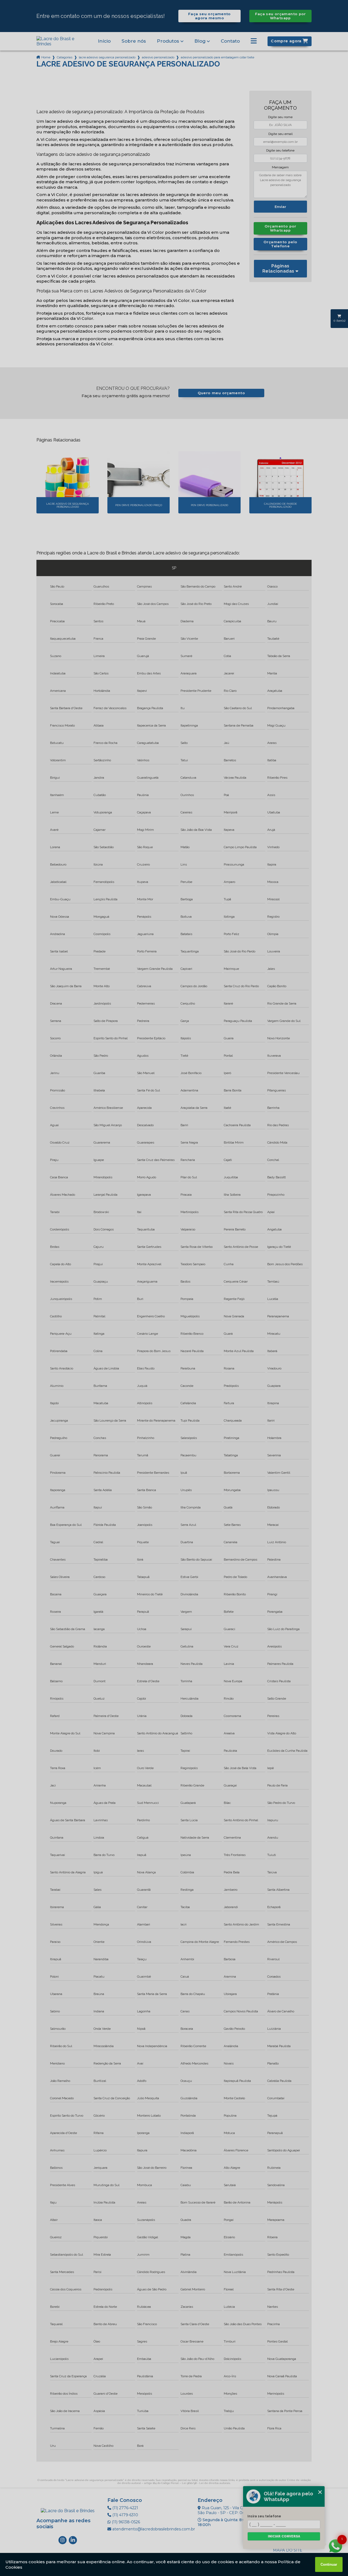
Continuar (329, 2564)
